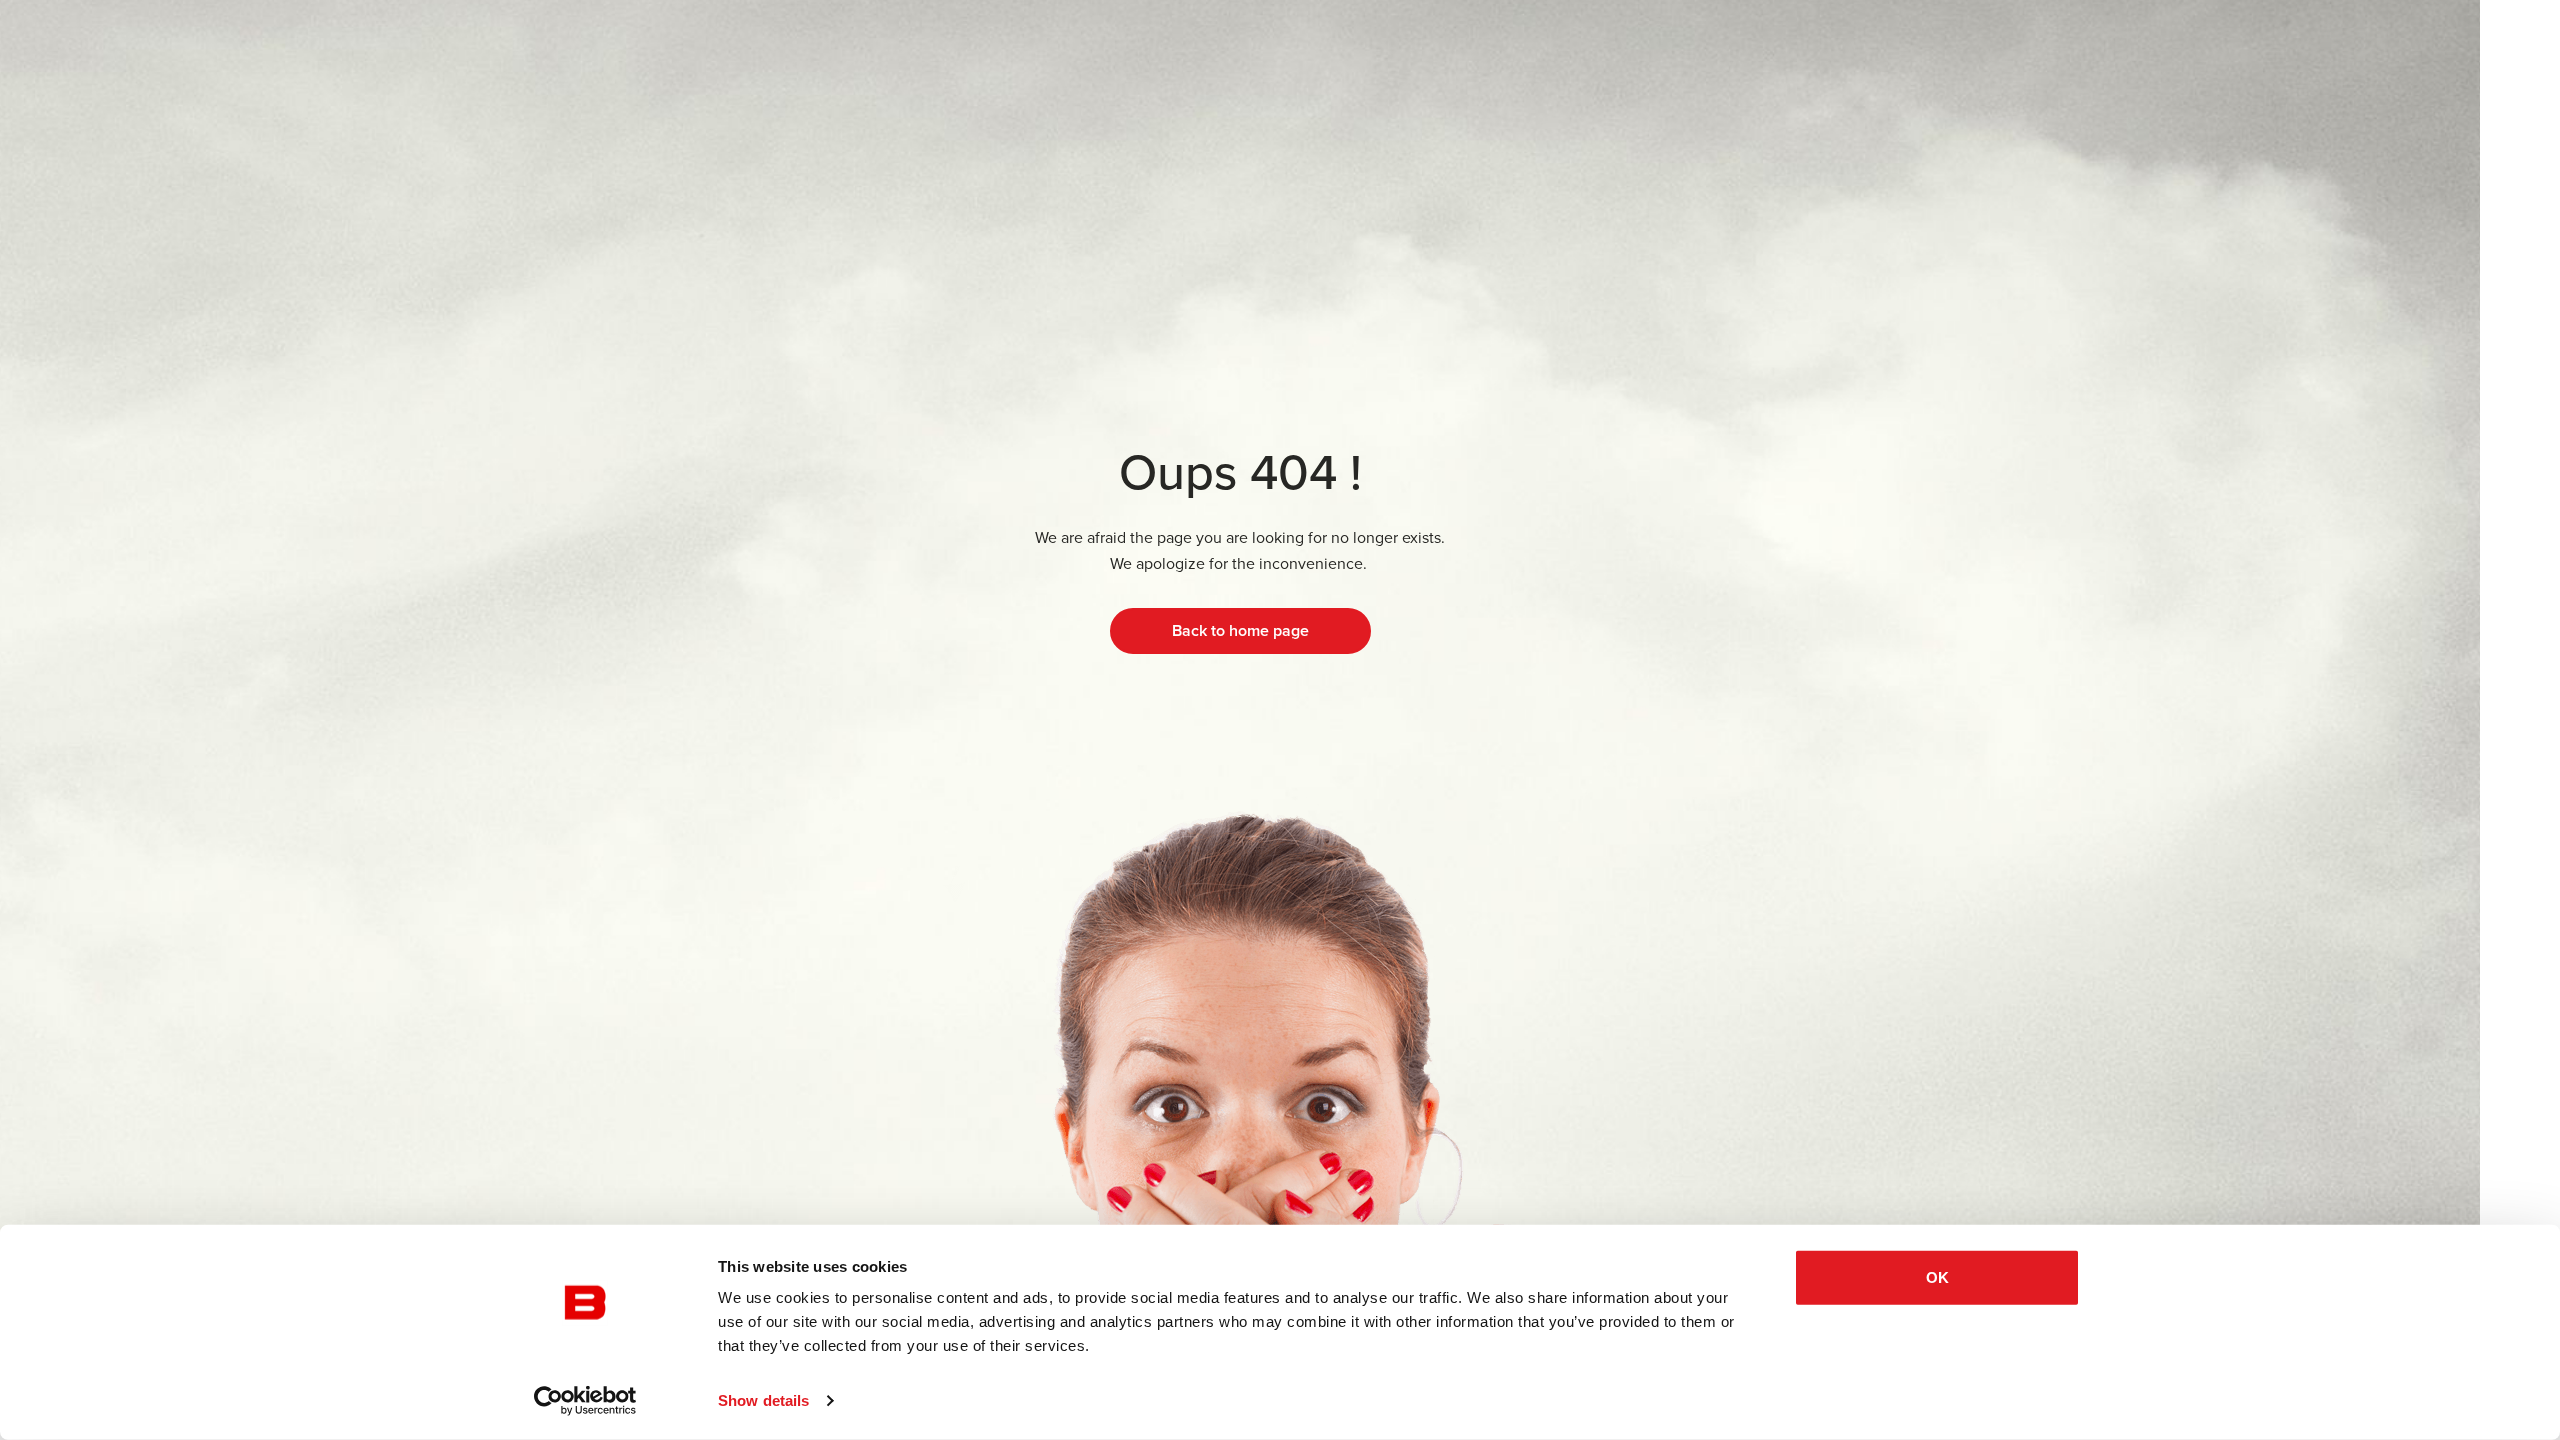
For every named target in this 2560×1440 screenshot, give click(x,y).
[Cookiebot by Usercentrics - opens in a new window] (585, 1401)
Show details (763, 1400)
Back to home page (1240, 630)
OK (1937, 1277)
